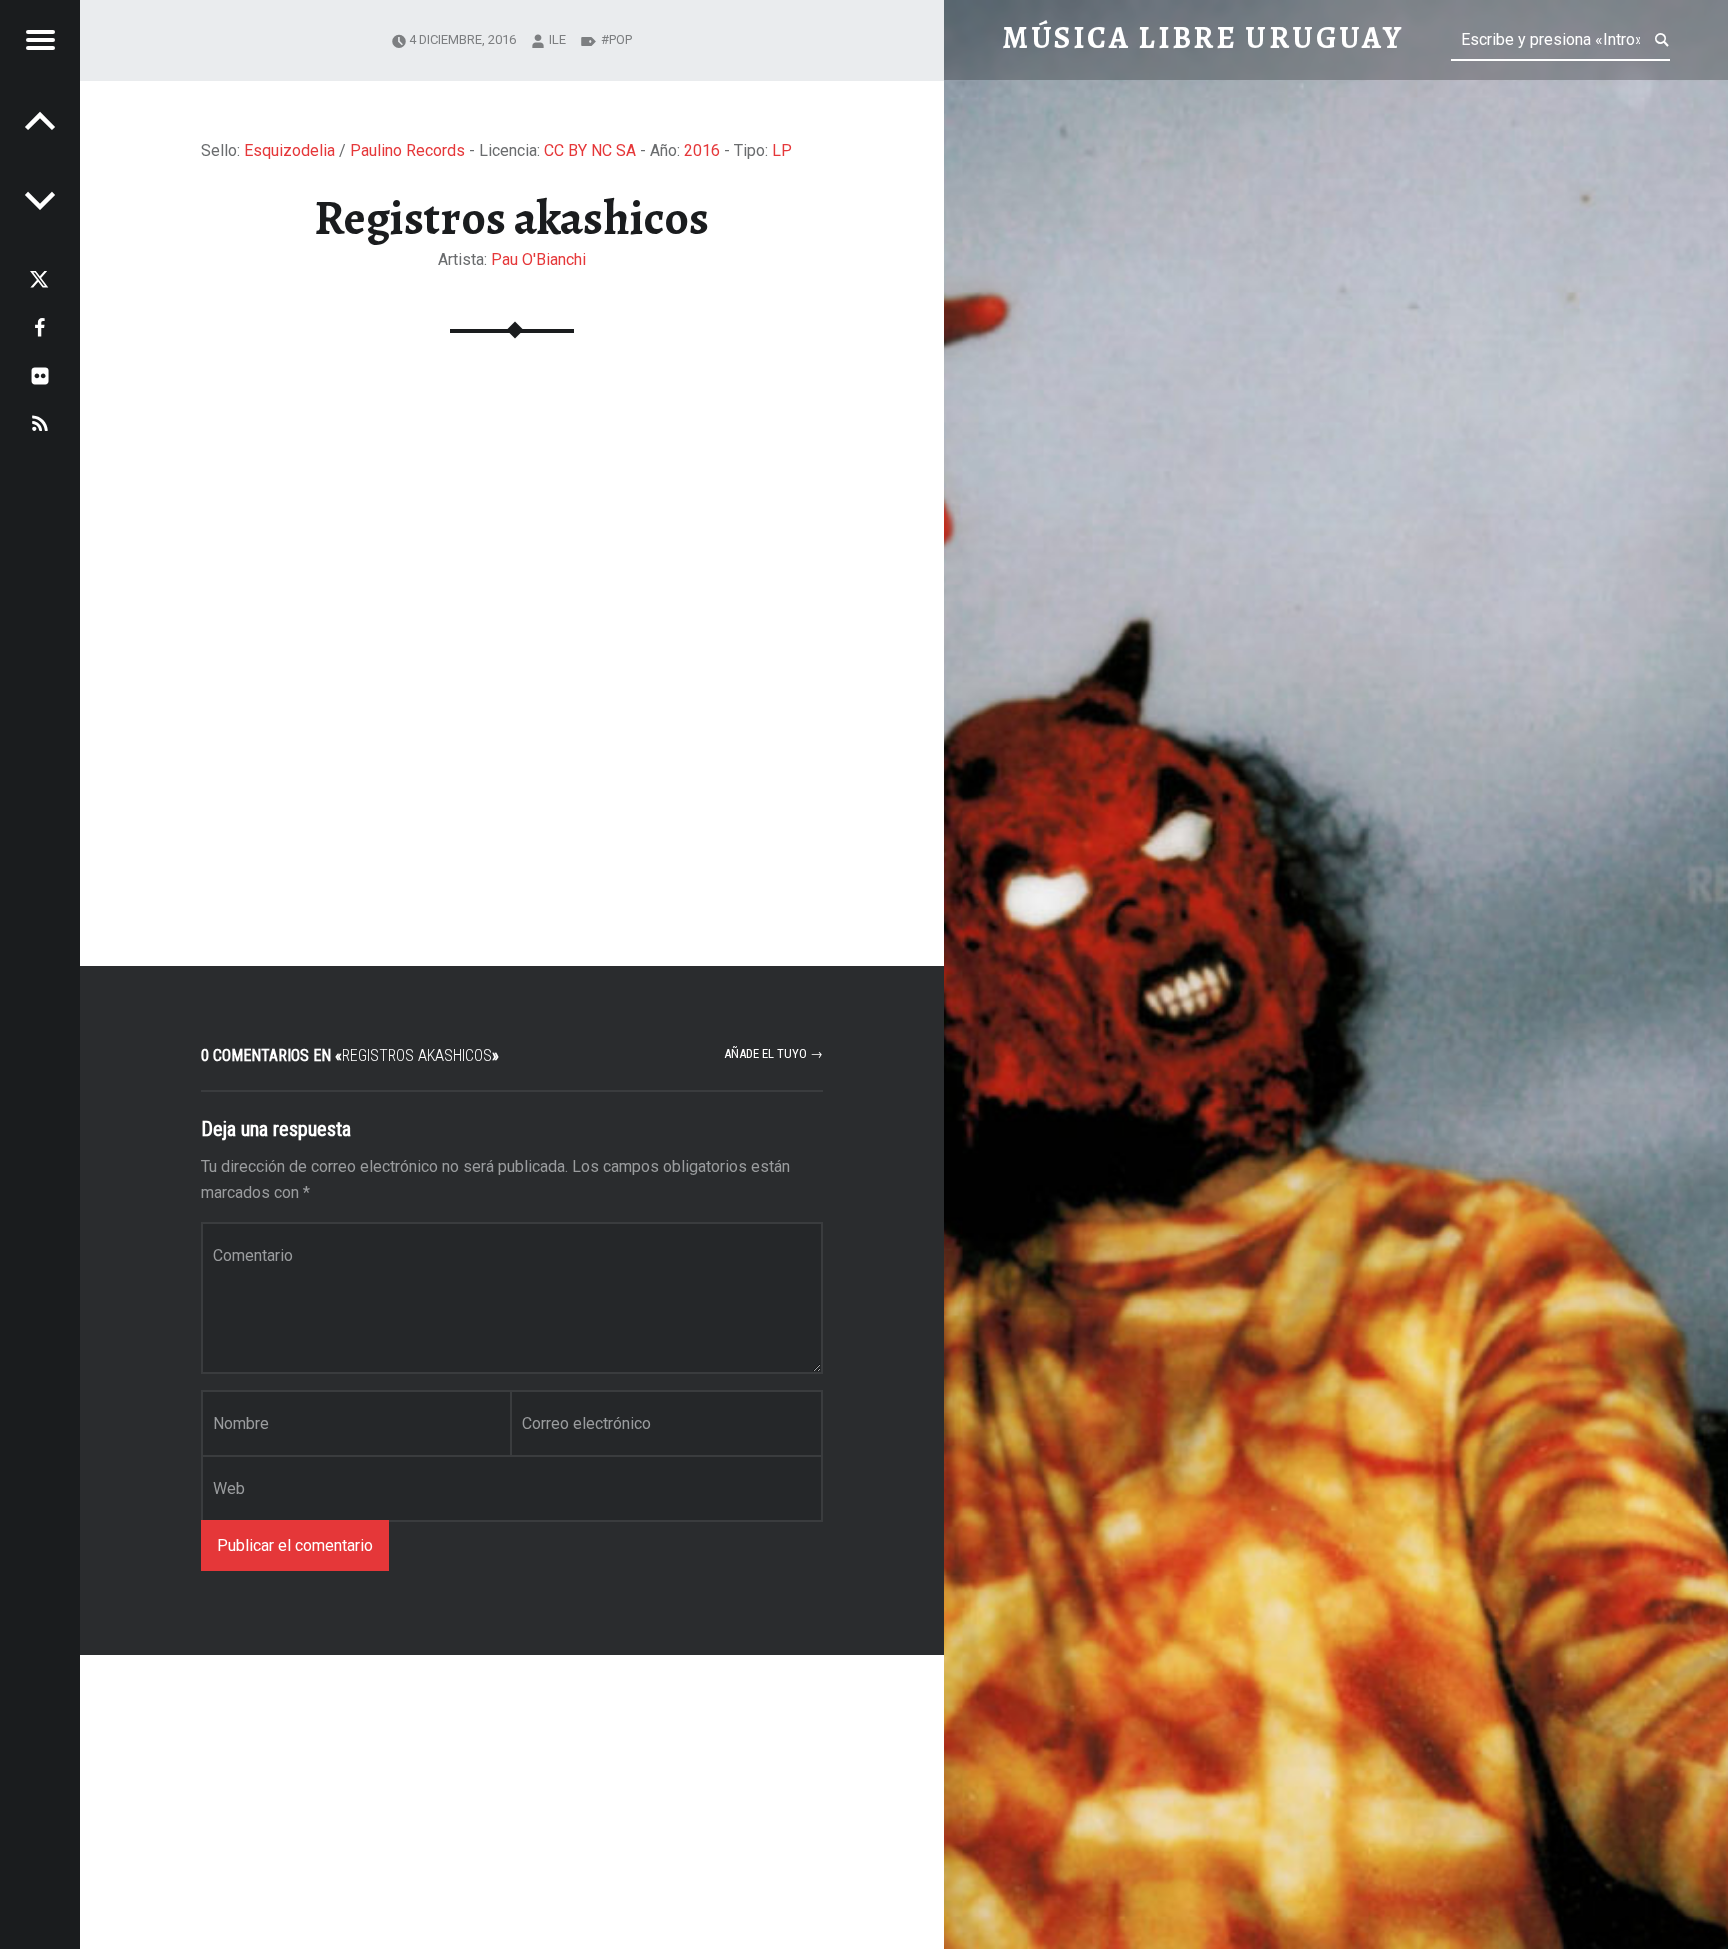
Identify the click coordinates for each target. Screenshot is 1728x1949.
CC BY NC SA (590, 150)
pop (620, 39)
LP (782, 150)
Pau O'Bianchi (538, 259)
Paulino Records (407, 150)
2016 (702, 150)
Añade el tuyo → (773, 1053)
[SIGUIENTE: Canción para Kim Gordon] (40, 120)
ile (557, 39)
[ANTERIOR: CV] (40, 200)
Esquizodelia (289, 150)
